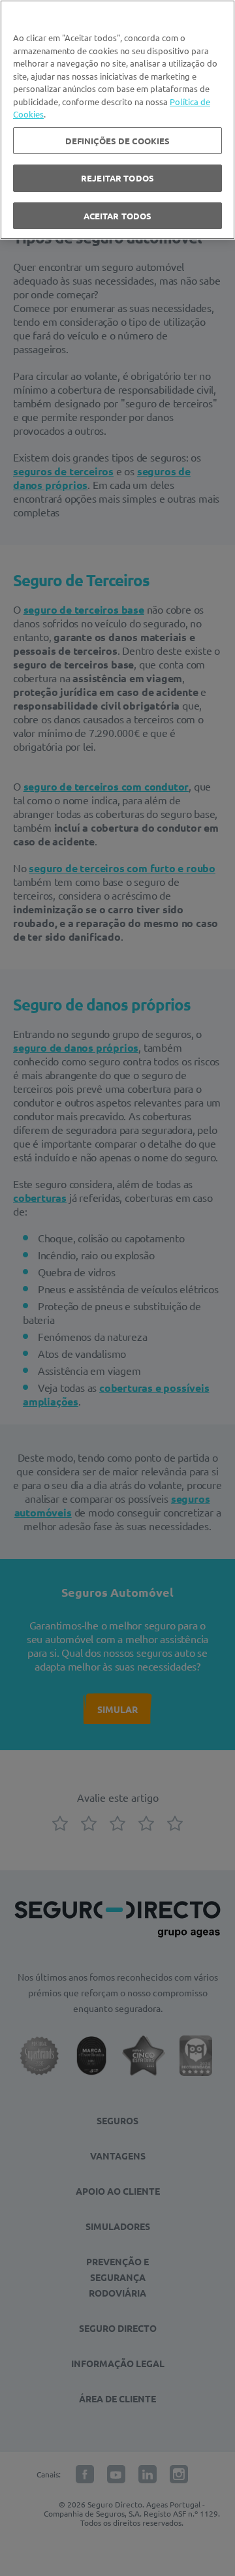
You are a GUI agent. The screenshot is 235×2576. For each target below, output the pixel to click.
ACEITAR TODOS (118, 216)
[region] (117, 120)
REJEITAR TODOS (117, 178)
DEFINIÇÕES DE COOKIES (118, 141)
